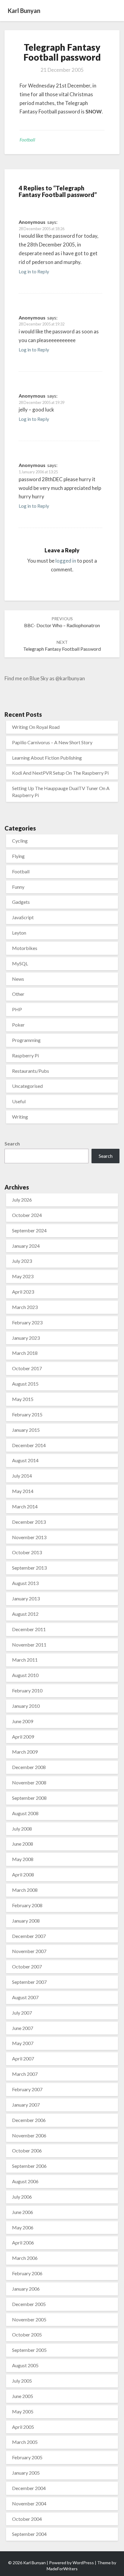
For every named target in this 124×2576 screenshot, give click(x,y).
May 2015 (23, 1399)
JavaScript (23, 917)
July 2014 (22, 1476)
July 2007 (22, 2013)
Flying (18, 856)
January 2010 (26, 1706)
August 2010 (25, 1675)
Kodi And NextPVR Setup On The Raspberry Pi (60, 773)
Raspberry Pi (25, 1055)
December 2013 (29, 1522)
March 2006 (25, 2258)
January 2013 (26, 1598)
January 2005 (26, 2473)
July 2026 (22, 1200)
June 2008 (23, 1844)
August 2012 (25, 1614)
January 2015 (26, 1430)
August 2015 (25, 1384)
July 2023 (22, 1261)
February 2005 (27, 2457)
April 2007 (23, 2058)
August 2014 (25, 1460)
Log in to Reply (34, 271)
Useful (19, 1101)
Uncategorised (27, 1086)
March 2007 (25, 2074)
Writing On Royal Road (36, 727)
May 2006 (23, 2227)
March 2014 (25, 1506)
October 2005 (27, 2335)
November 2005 (29, 2319)
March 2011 (25, 1660)
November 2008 (29, 1782)
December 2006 (29, 2120)
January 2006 (26, 2289)
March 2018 (25, 1353)
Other (18, 994)
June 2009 (23, 1721)
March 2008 (25, 1890)
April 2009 (23, 1737)
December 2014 (29, 1445)
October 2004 (27, 2519)
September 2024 (29, 1230)
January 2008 (26, 1921)
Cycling (20, 841)
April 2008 (23, 1874)
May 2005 (23, 2411)
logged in (66, 561)
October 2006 (27, 2150)
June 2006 (23, 2212)
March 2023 (25, 1307)
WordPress (83, 2563)
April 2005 (23, 2427)
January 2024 (26, 1246)
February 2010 (27, 1690)
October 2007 (27, 1966)
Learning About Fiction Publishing (47, 758)
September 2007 (29, 1982)
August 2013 (25, 1583)
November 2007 (29, 1951)
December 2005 (29, 2304)
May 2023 (23, 1276)
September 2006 (29, 2166)
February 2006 (27, 2273)
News (18, 979)
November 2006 (29, 2135)
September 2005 (29, 2350)
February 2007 (27, 2089)
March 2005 (25, 2442)
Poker (18, 1025)
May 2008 (23, 1859)
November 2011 (29, 1645)
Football (27, 140)
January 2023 (26, 1338)
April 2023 (23, 1292)
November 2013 (29, 1537)
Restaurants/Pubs (31, 1071)
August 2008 (25, 1813)
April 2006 (23, 2242)
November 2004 (29, 2503)
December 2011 (29, 1629)
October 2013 (27, 1552)
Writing (20, 1117)
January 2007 (26, 2105)
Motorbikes (25, 948)
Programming (26, 1040)
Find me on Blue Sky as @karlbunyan (45, 678)
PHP (17, 1009)
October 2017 (27, 1368)
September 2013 (29, 1568)
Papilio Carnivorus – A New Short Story (52, 742)
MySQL (20, 963)
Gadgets (21, 902)
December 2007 (29, 1936)
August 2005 (25, 2365)
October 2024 (27, 1215)
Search (12, 1143)
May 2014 (23, 1491)
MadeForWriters (62, 2569)
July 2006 (22, 2197)
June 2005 (23, 2396)
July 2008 (22, 1829)
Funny (18, 887)
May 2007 (23, 2043)
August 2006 (25, 2181)
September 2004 (29, 2534)
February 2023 (27, 1322)
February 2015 (27, 1414)
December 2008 (29, 1767)
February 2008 (27, 1905)
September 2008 (29, 1798)
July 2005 (22, 2381)
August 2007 (25, 1997)
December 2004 (29, 2488)
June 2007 (23, 2028)
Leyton (19, 933)
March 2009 (25, 1752)
